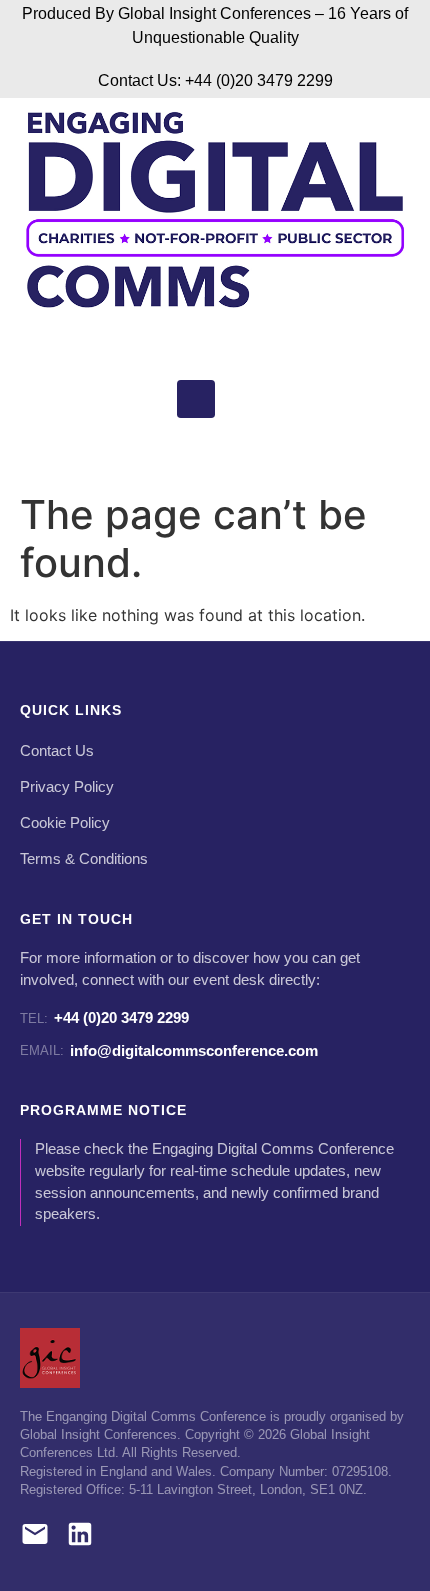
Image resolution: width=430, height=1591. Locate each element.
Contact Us (57, 751)
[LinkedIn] (80, 1537)
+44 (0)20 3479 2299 (104, 1017)
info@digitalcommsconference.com (169, 1050)
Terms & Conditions (84, 859)
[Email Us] (35, 1537)
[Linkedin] (196, 399)
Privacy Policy (67, 787)
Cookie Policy (65, 823)
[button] (183, 450)
